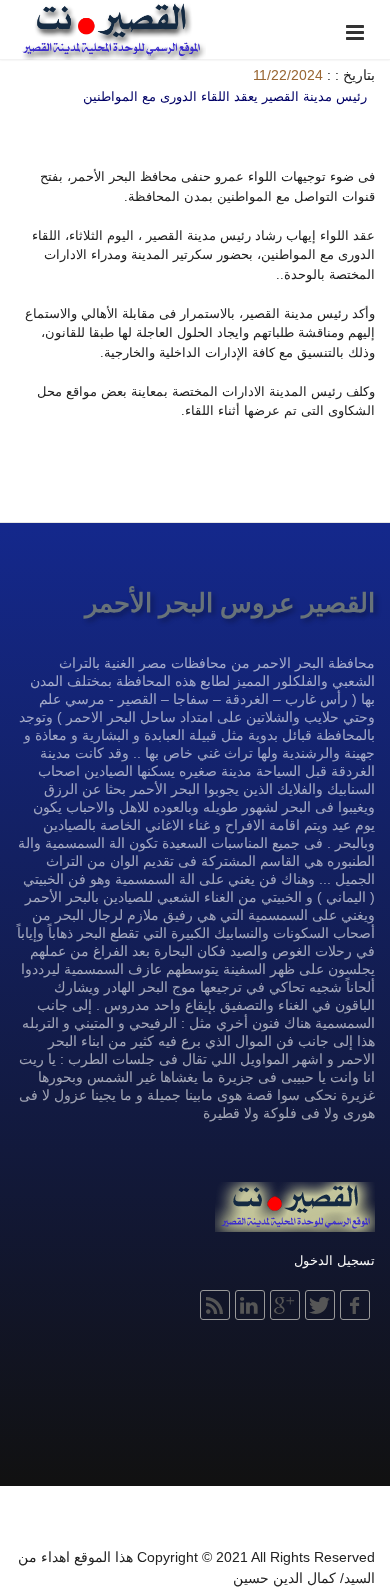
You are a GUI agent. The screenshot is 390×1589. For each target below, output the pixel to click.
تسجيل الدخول (334, 1260)
